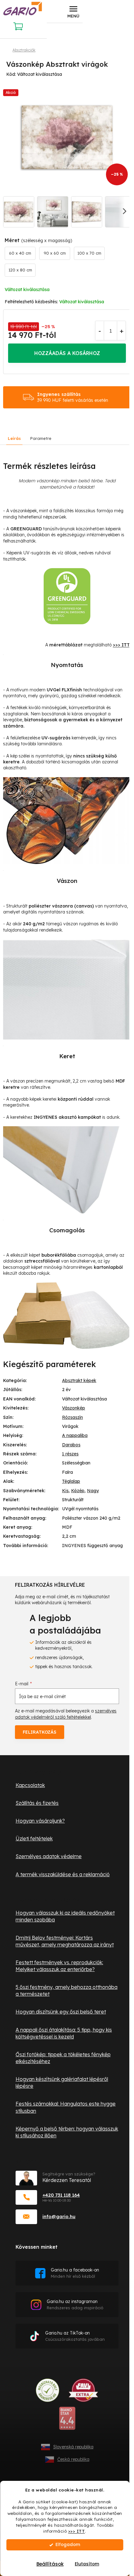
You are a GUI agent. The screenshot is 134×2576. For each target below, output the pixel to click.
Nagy (93, 1491)
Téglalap (71, 1481)
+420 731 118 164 (61, 2195)
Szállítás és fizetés (37, 1803)
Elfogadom (68, 2545)
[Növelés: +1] (121, 331)
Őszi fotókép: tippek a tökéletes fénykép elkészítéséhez (63, 2058)
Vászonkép (74, 1408)
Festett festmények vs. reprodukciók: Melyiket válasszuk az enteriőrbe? (59, 1966)
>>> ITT (77, 2531)
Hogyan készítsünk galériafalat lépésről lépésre (62, 2082)
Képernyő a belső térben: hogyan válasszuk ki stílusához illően (67, 2132)
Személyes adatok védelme (49, 1856)
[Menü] (73, 12)
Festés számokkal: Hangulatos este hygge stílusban (66, 2107)
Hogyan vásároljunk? (40, 1821)
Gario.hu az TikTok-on (75, 2336)
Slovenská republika (73, 2447)
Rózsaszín (72, 1417)
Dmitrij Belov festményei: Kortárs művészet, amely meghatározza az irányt (65, 1941)
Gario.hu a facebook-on (75, 2273)
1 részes (70, 1454)
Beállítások (50, 2564)
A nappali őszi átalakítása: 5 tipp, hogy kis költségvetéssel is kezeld (64, 2033)
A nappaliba (75, 1435)
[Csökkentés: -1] (100, 331)
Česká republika (73, 2459)
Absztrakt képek (79, 1381)
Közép (78, 1491)
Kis (65, 1491)
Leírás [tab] (14, 438)
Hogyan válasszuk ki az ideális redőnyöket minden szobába (65, 1916)
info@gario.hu (59, 2216)
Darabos (71, 1445)
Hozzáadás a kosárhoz (67, 353)
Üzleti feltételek (34, 1838)
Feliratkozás (40, 1732)
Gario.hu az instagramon (75, 2304)
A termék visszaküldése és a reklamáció (63, 1874)
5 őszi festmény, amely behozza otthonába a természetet (67, 1990)
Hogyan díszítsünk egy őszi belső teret (61, 2012)
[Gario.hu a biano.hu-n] (67, 2421)
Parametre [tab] (41, 438)
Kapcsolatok (30, 1785)
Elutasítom (87, 2564)
